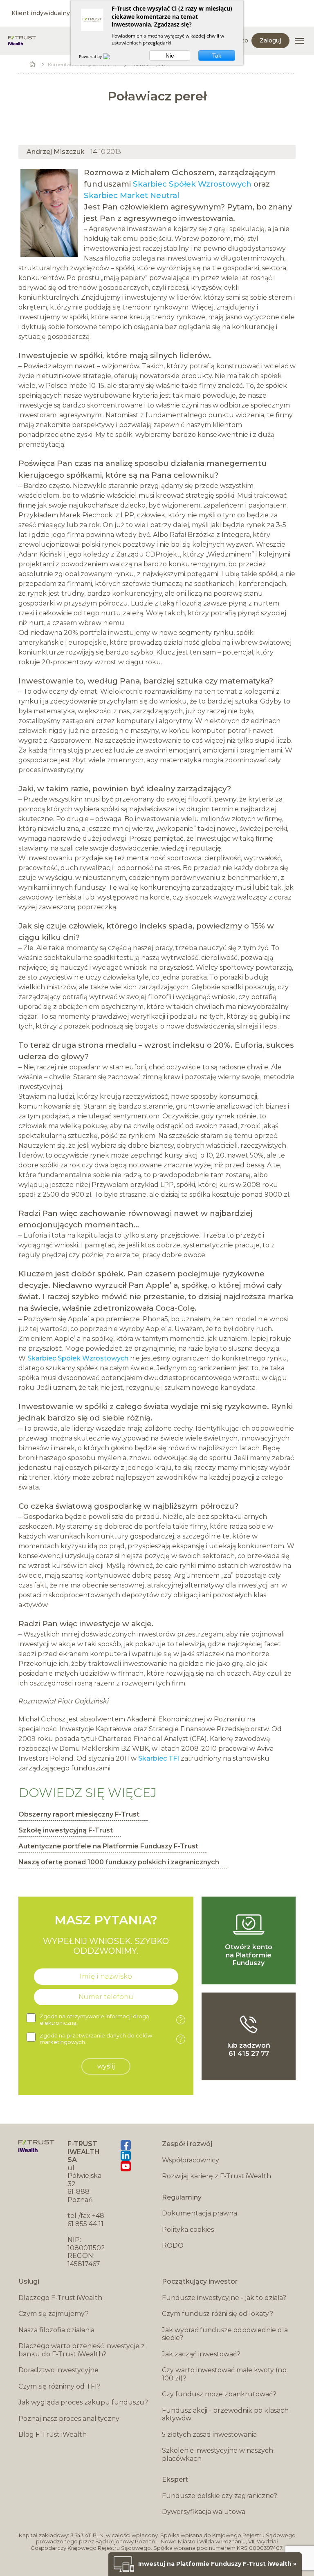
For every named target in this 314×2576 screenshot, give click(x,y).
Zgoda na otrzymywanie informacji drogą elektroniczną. (111, 2020)
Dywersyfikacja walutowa (204, 2512)
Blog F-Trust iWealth (53, 2435)
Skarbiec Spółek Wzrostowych (192, 184)
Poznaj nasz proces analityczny (69, 2419)
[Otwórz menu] (299, 41)
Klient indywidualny (41, 13)
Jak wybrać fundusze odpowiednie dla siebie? (225, 2334)
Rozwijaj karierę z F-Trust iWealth (216, 2176)
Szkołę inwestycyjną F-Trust (66, 1830)
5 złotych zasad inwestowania (209, 2435)
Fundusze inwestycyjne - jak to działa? (224, 2298)
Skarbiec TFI (159, 1758)
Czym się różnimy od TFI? (59, 2386)
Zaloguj (270, 40)
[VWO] (111, 56)
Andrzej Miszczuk (56, 152)
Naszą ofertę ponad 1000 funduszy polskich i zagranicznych (119, 1862)
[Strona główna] (22, 41)
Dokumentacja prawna (200, 2213)
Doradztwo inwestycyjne (58, 2370)
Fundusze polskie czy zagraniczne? (220, 2496)
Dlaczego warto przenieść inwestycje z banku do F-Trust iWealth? (82, 2350)
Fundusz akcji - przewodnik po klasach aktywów (225, 2415)
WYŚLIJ (106, 2066)
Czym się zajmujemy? (54, 2314)
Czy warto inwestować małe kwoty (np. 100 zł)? (225, 2374)
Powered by (91, 56)
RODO (173, 2245)
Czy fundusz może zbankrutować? (219, 2394)
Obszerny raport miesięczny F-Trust (79, 1814)
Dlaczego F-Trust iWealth (60, 2298)
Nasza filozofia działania (56, 2330)
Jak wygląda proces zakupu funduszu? (83, 2402)
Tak (217, 56)
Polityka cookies (188, 2230)
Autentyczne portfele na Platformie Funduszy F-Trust (108, 1846)
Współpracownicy (191, 2160)
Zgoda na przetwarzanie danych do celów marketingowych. (111, 2039)
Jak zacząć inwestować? (201, 2354)
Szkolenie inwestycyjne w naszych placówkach (218, 2455)
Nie (170, 56)
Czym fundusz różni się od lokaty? (218, 2314)
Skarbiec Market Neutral (132, 195)
